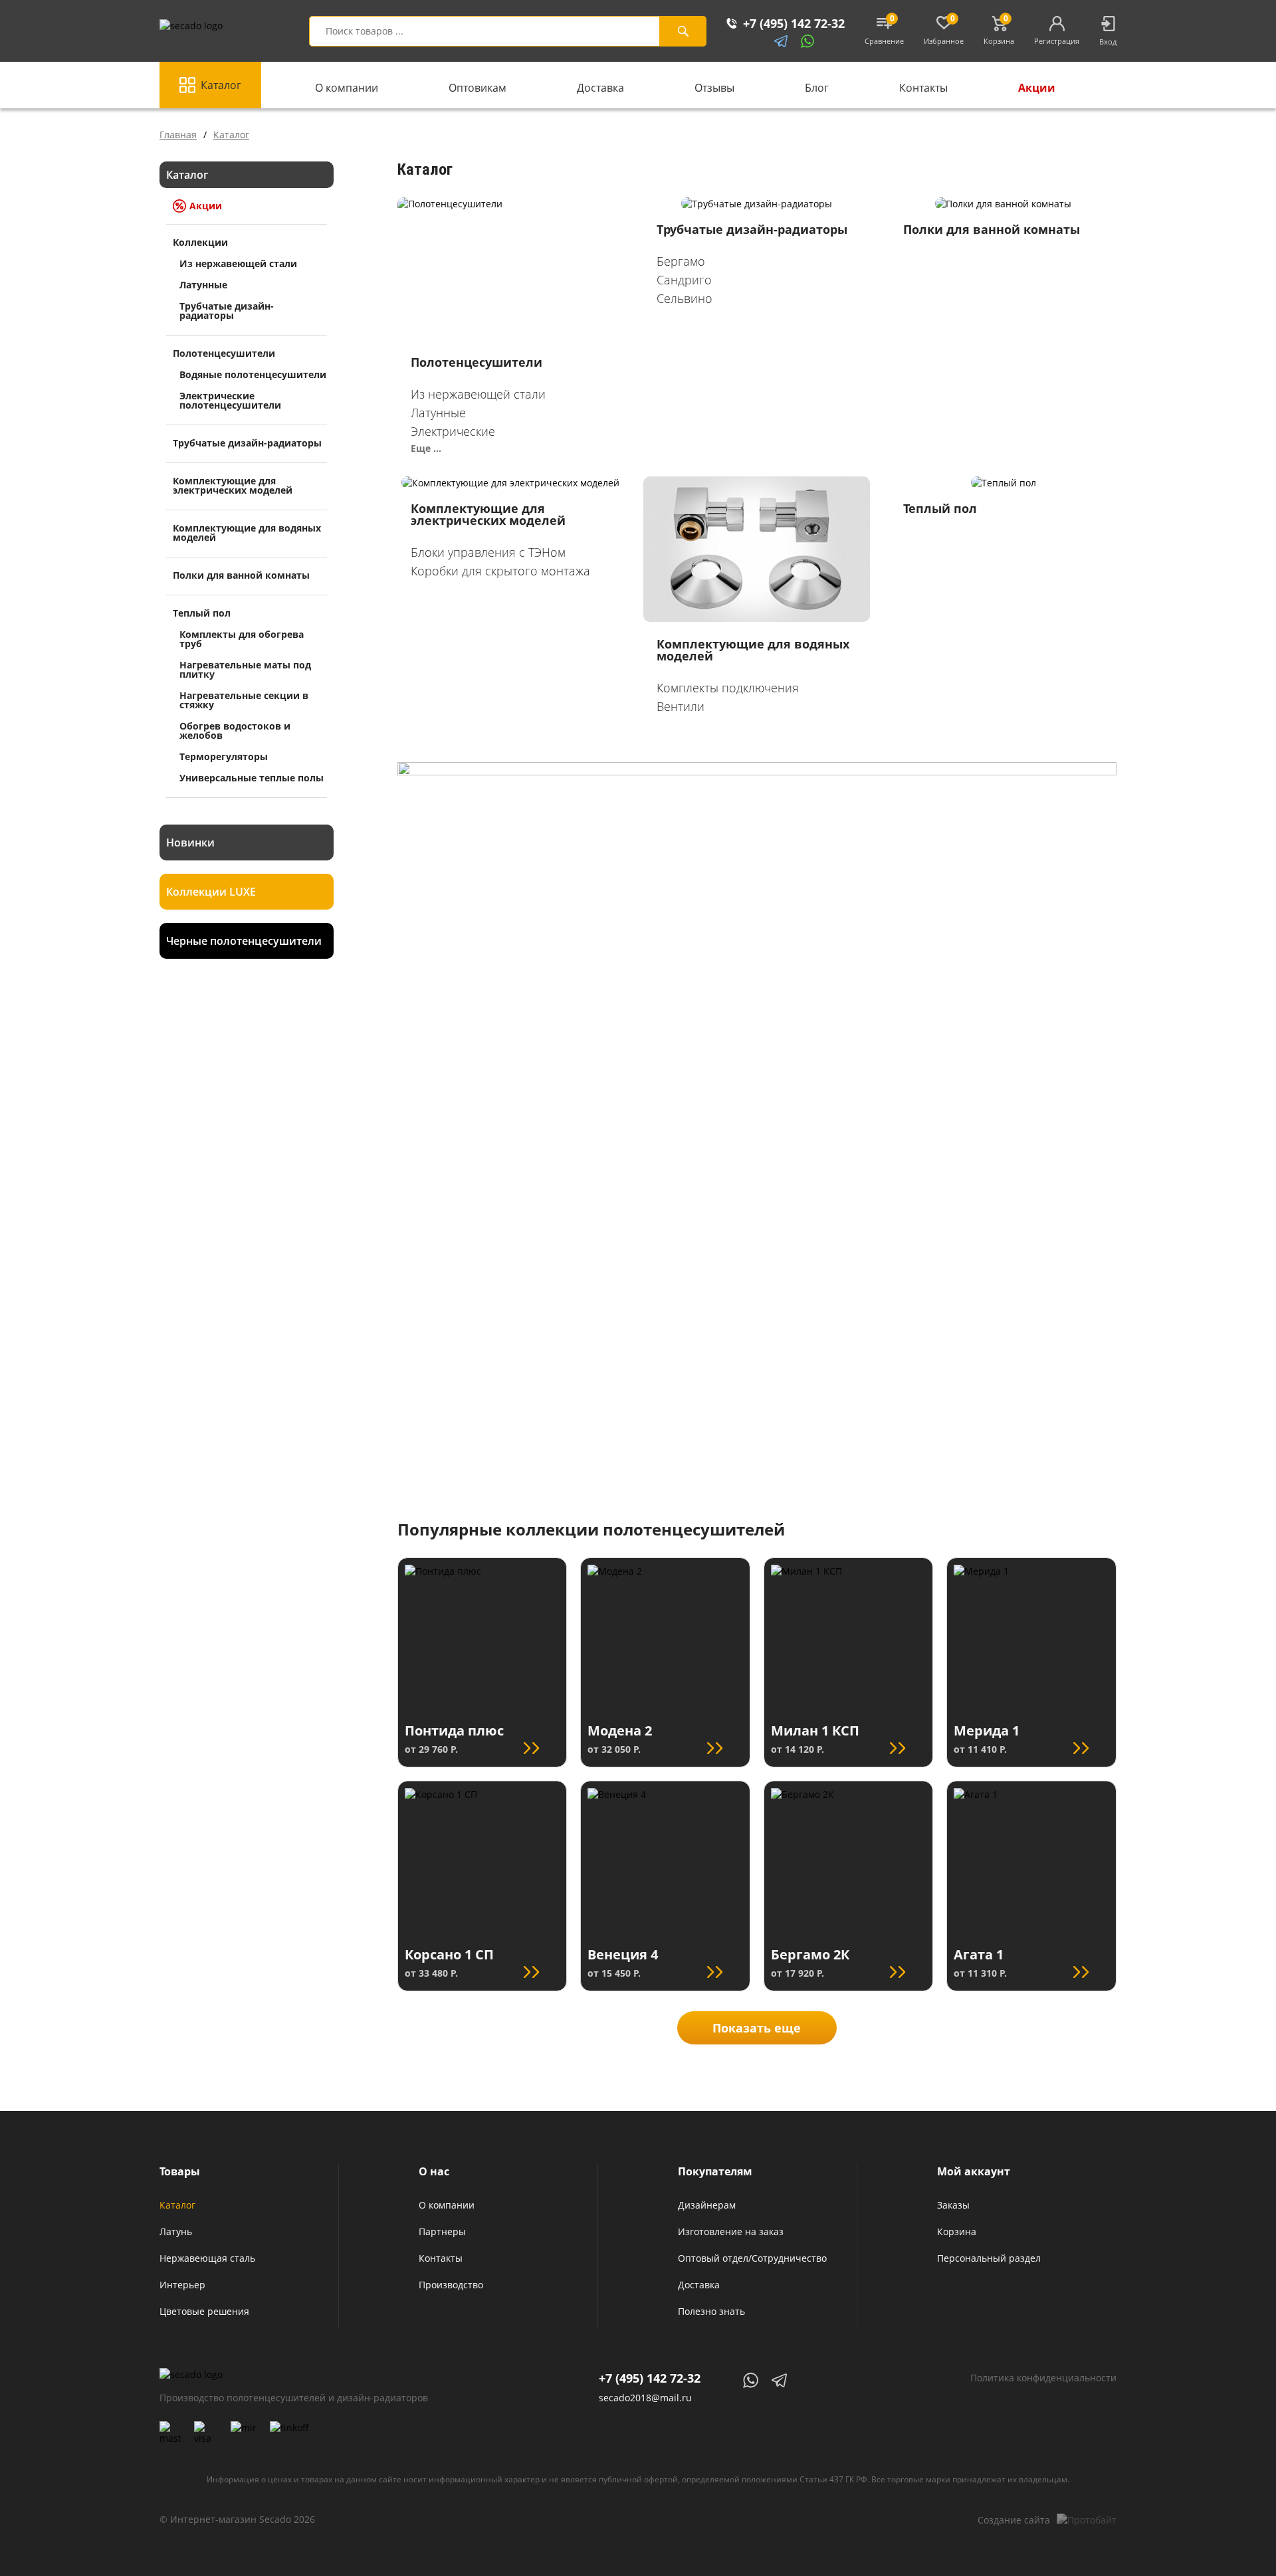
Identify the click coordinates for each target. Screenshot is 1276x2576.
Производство (451, 2285)
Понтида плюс (454, 1731)
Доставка (599, 88)
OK (987, 2560)
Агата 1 (979, 1954)
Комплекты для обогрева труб (242, 639)
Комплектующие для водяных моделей (753, 650)
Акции (1035, 88)
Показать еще (757, 2028)
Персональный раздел (989, 2258)
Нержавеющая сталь (207, 2258)
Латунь (176, 2231)
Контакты (922, 88)
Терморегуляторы (224, 756)
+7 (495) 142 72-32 (650, 2378)
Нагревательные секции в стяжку (244, 700)
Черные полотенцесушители (244, 941)
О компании (345, 88)
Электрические (453, 431)
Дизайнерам (707, 2205)
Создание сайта (1014, 2520)
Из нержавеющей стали (238, 263)
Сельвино (685, 298)
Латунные (203, 285)
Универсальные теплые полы (252, 778)
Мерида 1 (987, 1731)
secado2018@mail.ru (645, 2398)
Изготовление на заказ (731, 2231)
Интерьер (182, 2285)
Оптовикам (476, 88)
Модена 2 (620, 1731)
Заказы (953, 2205)
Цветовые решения (204, 2311)
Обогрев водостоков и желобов (235, 731)
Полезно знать (711, 2311)
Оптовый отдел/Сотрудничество (752, 2258)
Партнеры (442, 2231)
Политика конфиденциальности (1043, 2378)
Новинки (190, 842)
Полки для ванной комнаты (992, 229)
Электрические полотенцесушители (230, 400)
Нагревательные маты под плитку (245, 669)
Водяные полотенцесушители (253, 374)
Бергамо (681, 261)
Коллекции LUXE (211, 892)
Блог (815, 88)
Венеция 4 (623, 1954)
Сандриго (684, 280)
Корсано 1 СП (449, 1954)
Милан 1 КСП (815, 1731)
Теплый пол (940, 508)
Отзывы (713, 88)
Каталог (221, 85)
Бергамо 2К (810, 1954)
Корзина (957, 2231)
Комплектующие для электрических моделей (488, 514)
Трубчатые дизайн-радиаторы (227, 311)
